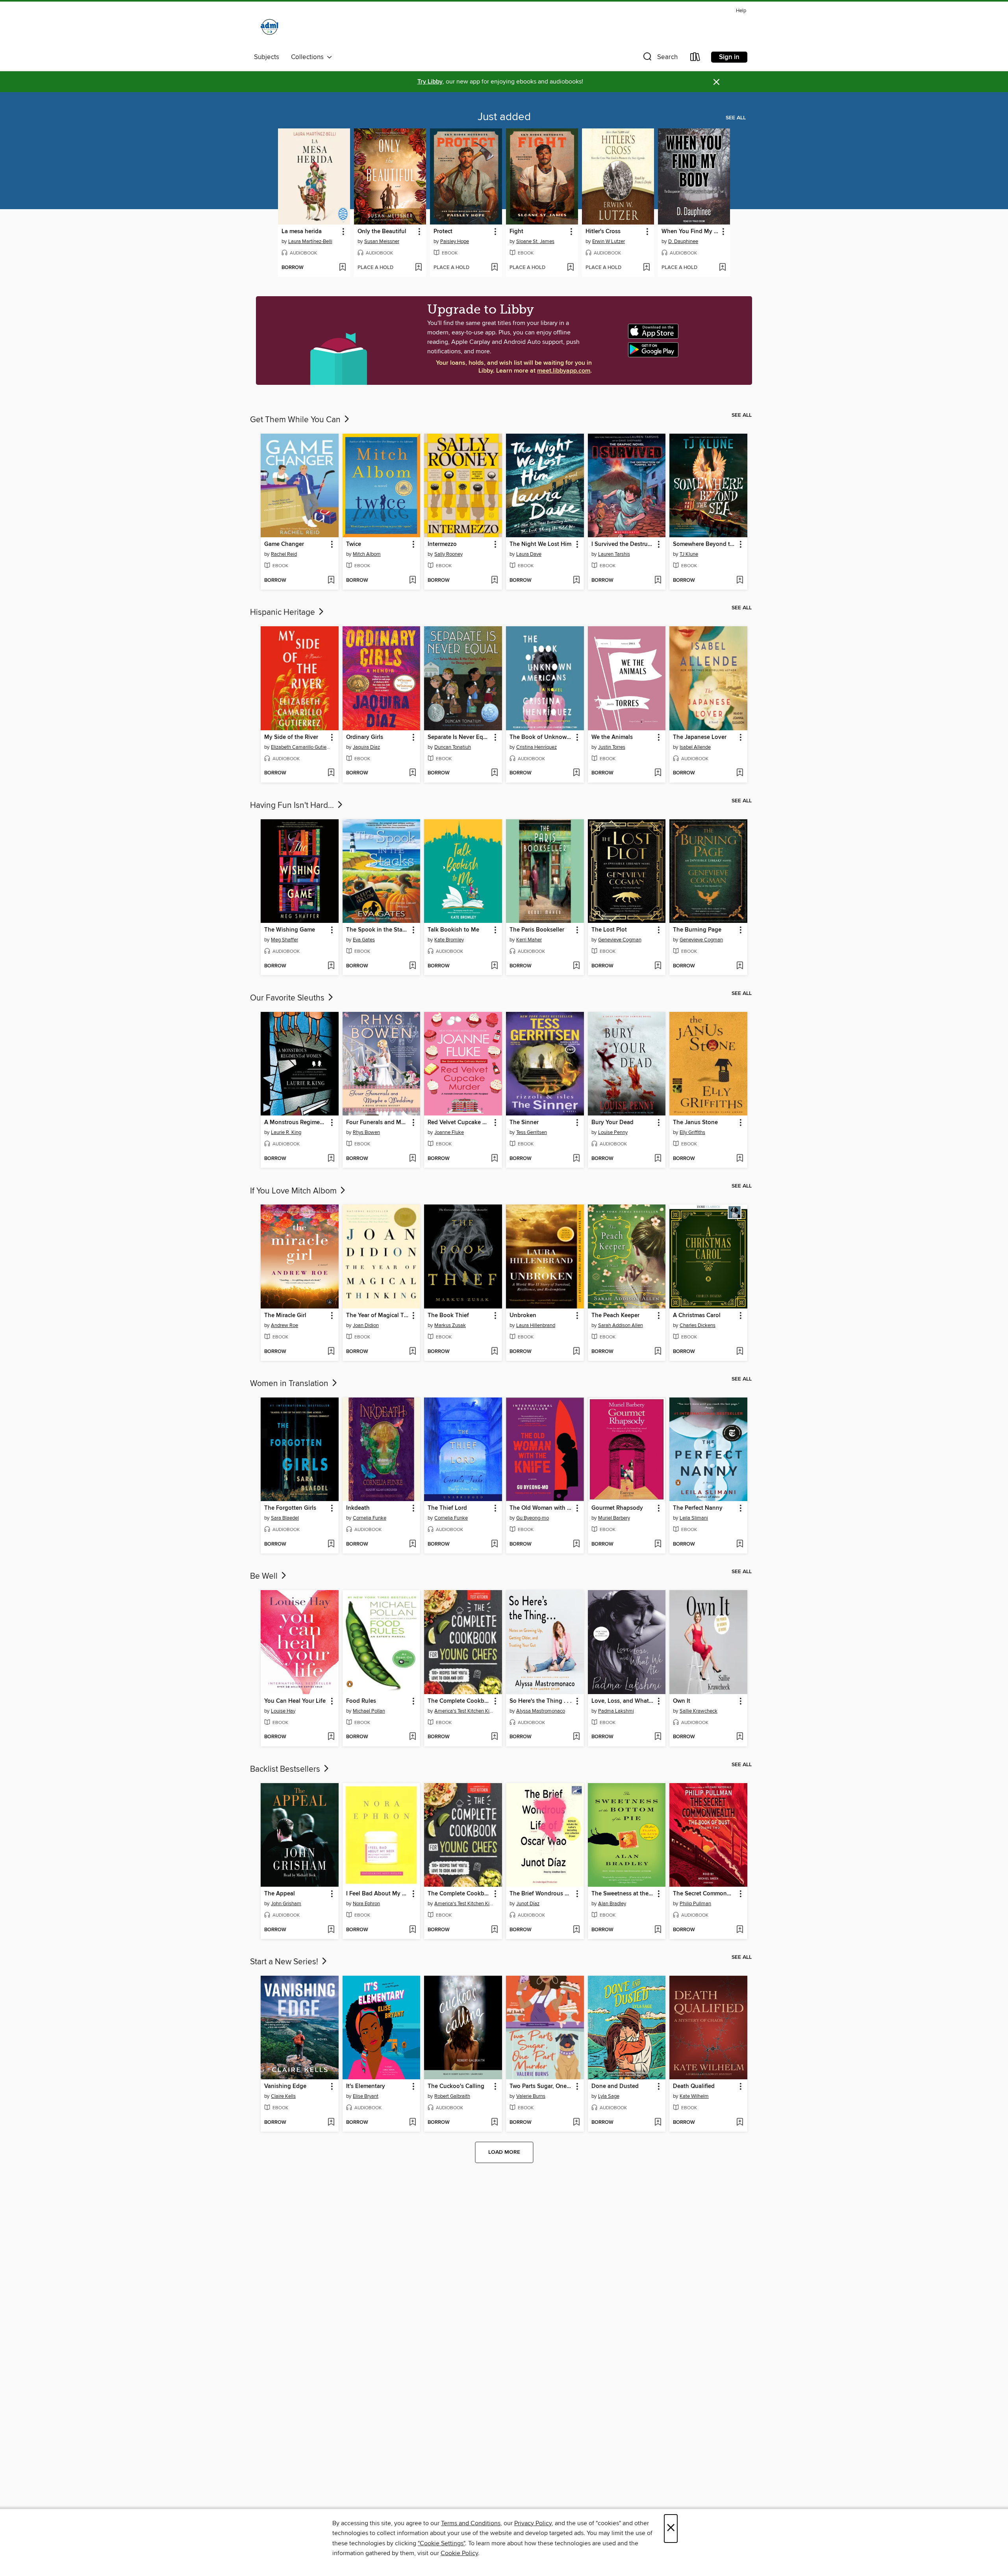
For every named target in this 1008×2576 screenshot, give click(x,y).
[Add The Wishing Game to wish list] (331, 966)
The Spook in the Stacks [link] (378, 930)
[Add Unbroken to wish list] (576, 1352)
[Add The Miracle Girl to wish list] (331, 1352)
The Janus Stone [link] (695, 1123)
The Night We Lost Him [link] (540, 544)
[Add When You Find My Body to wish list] (722, 268)
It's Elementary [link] (366, 2086)
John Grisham (286, 1904)
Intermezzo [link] (442, 544)
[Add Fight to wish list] (570, 268)
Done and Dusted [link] (615, 2086)
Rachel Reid (284, 554)
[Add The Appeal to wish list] (331, 1930)
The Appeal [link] (280, 1894)
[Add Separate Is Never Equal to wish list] (494, 773)
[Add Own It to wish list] (740, 1737)
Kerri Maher (529, 940)
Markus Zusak (450, 1325)
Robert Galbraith (452, 2096)
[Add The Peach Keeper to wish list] (658, 1352)
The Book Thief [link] (448, 1316)
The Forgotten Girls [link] (290, 1508)
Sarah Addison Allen (621, 1325)
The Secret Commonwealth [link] (705, 1894)
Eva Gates (364, 940)
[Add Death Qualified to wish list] (740, 2123)
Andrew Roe (284, 1325)
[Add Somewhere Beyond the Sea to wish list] (740, 581)
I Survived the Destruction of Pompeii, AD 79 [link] (623, 544)
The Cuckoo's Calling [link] (456, 2086)
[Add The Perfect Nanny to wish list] (740, 1544)
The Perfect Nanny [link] (698, 1508)
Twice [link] (354, 544)
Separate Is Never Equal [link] (459, 737)
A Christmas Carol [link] (697, 1316)
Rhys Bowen (366, 1132)
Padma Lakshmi (616, 1711)
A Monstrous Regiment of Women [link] (296, 1123)
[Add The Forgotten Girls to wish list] (331, 1544)
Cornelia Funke (370, 1518)
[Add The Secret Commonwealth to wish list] (740, 1930)
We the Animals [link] (612, 737)
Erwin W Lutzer (609, 241)
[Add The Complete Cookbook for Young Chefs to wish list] (494, 1737)
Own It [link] (682, 1701)
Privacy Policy (533, 2523)
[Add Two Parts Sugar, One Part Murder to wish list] (576, 2123)
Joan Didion (366, 1325)
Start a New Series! (285, 1962)
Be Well (265, 1576)
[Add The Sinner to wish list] (576, 1159)
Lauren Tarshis (614, 554)
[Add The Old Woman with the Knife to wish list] (576, 1544)
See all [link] (736, 118)
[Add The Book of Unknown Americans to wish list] (576, 773)
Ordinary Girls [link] (365, 737)
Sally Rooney (448, 554)
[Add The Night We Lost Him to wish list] (576, 581)
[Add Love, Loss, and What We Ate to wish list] (658, 1737)
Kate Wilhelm (694, 2096)
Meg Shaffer (284, 940)
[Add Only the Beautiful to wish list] (418, 268)
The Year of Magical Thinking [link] (378, 1316)
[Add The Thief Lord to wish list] (494, 1544)
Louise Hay (283, 1711)
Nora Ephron (366, 1904)
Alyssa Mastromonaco (541, 1711)
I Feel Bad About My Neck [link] (378, 1894)
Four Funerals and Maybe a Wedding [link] (378, 1123)
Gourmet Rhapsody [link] (617, 1508)
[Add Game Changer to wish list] (331, 581)
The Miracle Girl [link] (285, 1316)
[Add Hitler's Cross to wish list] (646, 268)
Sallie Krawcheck (699, 1711)
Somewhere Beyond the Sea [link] (705, 544)
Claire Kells (283, 2096)
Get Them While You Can (296, 420)
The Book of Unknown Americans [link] (541, 737)
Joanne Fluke (449, 1132)
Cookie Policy (459, 2553)
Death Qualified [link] (694, 2086)
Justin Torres (612, 747)
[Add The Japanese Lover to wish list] (740, 773)
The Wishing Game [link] (290, 930)
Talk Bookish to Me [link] (453, 930)
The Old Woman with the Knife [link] (541, 1508)
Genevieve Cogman (620, 940)
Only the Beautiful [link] (382, 232)
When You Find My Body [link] (690, 232)
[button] (660, 58)
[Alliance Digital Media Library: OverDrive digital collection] (270, 28)
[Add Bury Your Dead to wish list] (658, 1159)
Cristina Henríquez (536, 747)
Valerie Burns (531, 2096)
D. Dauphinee (683, 241)
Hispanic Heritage (283, 612)
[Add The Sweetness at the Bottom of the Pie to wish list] (658, 1930)
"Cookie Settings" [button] (441, 2543)
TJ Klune (689, 554)
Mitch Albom (367, 554)
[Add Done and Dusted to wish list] (658, 2123)
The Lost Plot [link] (609, 930)
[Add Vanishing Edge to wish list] (331, 2123)
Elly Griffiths (692, 1132)
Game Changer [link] (284, 544)
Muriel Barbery (614, 1518)
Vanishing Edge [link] (285, 2086)
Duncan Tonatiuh (453, 747)
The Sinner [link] (524, 1123)
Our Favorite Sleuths (288, 998)
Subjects (267, 57)
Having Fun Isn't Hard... (293, 805)
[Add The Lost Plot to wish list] (658, 966)
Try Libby (430, 82)
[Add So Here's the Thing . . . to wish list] (576, 1737)
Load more (504, 2152)
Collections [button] (309, 57)
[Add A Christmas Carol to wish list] (740, 1352)
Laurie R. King (286, 1132)
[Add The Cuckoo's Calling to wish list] (494, 2123)
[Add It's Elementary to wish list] (412, 2123)
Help (741, 11)
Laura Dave (529, 554)
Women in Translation (290, 1384)
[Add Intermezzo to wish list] (494, 581)
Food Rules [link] (361, 1701)
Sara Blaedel (285, 1518)
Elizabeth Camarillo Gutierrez (301, 747)
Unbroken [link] (523, 1316)
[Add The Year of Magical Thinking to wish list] (412, 1352)
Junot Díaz (528, 1904)
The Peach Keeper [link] (615, 1316)
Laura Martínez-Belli (310, 241)
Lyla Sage (609, 2096)
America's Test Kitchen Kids (464, 1711)
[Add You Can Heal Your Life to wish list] (331, 1737)
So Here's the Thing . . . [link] (541, 1701)
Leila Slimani (694, 1518)
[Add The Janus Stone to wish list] (740, 1159)
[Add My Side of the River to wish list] (331, 773)
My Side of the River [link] (291, 737)
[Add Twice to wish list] (412, 581)
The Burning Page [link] (697, 930)
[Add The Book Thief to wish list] (494, 1352)
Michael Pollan (369, 1711)
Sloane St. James (535, 241)
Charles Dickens (698, 1325)
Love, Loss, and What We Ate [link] (623, 1701)
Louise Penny (613, 1132)
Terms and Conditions (471, 2523)
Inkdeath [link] (358, 1508)
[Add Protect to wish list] (494, 268)
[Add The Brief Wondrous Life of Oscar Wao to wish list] (576, 1930)
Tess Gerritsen (532, 1132)
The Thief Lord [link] (447, 1508)
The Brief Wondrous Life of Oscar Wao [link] (541, 1894)
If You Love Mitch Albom (294, 1191)
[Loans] (695, 58)
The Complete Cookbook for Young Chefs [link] (459, 1701)
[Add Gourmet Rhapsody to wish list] (658, 1544)
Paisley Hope (455, 241)
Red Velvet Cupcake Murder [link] (459, 1123)
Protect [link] (443, 232)
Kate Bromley (449, 940)
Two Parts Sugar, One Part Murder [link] (541, 2086)
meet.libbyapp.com (564, 371)
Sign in (729, 57)
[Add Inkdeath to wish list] (412, 1544)
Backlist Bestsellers (286, 1769)
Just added (504, 117)
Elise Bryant (366, 2096)
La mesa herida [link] (302, 232)
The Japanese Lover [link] (700, 737)
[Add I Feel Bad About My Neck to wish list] (412, 1930)
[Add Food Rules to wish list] (412, 1737)
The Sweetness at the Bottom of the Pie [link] (623, 1894)
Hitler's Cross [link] (603, 232)
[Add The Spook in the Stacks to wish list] (412, 966)
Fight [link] (516, 232)
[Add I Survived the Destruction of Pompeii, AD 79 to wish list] (658, 581)
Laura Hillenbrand (536, 1325)
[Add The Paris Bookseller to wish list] (576, 966)
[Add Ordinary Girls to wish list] (412, 773)
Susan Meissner (382, 241)
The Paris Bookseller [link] (537, 930)
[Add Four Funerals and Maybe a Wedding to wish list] (412, 1159)
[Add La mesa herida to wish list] (342, 268)
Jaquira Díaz (366, 747)
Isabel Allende (695, 747)
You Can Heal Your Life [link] (295, 1701)
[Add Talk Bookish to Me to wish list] (494, 966)
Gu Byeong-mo (533, 1518)
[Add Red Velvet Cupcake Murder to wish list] (494, 1159)
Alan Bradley (612, 1904)
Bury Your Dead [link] (612, 1123)
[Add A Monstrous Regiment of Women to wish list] (331, 1159)
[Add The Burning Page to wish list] (740, 966)
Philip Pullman (695, 1904)
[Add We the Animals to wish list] (658, 773)
